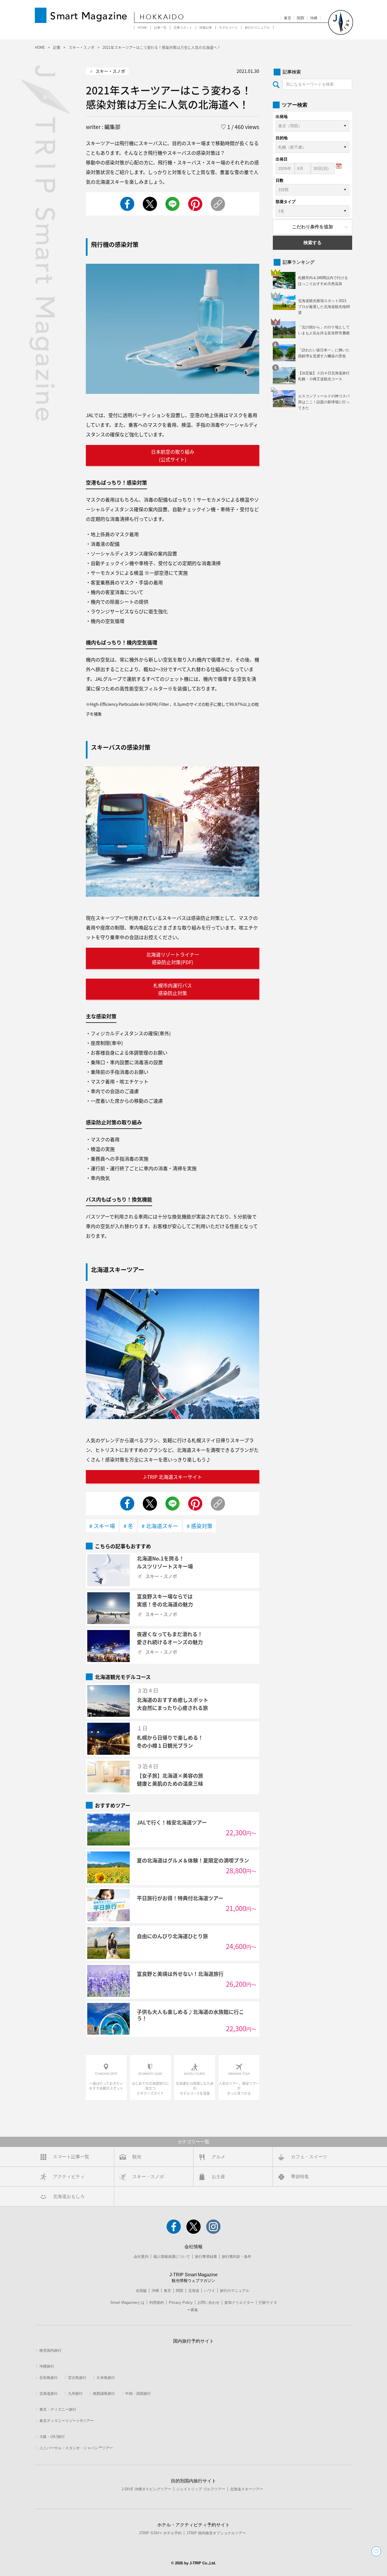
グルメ (218, 2157)
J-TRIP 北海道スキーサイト (173, 1477)
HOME (142, 28)
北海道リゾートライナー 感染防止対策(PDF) (173, 958)
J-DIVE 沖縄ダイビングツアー (146, 2489)
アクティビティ (69, 2177)
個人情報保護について (172, 2257)
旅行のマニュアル (257, 28)
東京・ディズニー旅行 (58, 2409)
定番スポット (183, 28)
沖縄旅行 (47, 2366)
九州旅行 (75, 2394)
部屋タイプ (286, 202)
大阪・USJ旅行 (52, 2437)
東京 (288, 18)
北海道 (194, 2291)
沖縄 (314, 18)
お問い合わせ (209, 2302)
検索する (312, 243)
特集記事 (206, 28)
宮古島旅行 (77, 2378)
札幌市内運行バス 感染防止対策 (173, 989)
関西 (301, 18)
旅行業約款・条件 (237, 2257)
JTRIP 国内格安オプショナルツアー (216, 2533)
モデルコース (228, 28)
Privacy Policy (181, 2302)
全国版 (141, 2291)
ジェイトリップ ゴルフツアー (201, 2489)
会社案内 (141, 2257)
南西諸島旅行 (104, 2394)
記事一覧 (160, 28)
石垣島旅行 (49, 2378)
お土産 (218, 2177)
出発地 (282, 117)
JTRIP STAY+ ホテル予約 (160, 2533)
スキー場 (104, 1526)
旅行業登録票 (206, 2257)
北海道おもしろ (69, 2196)
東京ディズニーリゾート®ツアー (67, 2421)
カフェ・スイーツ (309, 2157)
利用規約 (157, 2302)
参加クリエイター (239, 2302)
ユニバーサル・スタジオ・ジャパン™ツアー (76, 2448)
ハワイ (210, 2291)
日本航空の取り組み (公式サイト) (173, 455)
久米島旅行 (106, 2378)
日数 (280, 180)
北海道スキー (162, 1526)
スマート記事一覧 (71, 2157)
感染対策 (202, 1526)
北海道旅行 (49, 2394)
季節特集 (300, 2177)
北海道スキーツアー (247, 2489)
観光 (137, 2157)
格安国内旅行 (50, 2350)
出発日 (282, 159)
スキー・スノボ (148, 2177)
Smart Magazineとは (127, 2302)
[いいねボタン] (376, 2551)
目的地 (282, 138)
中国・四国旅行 (138, 2394)
